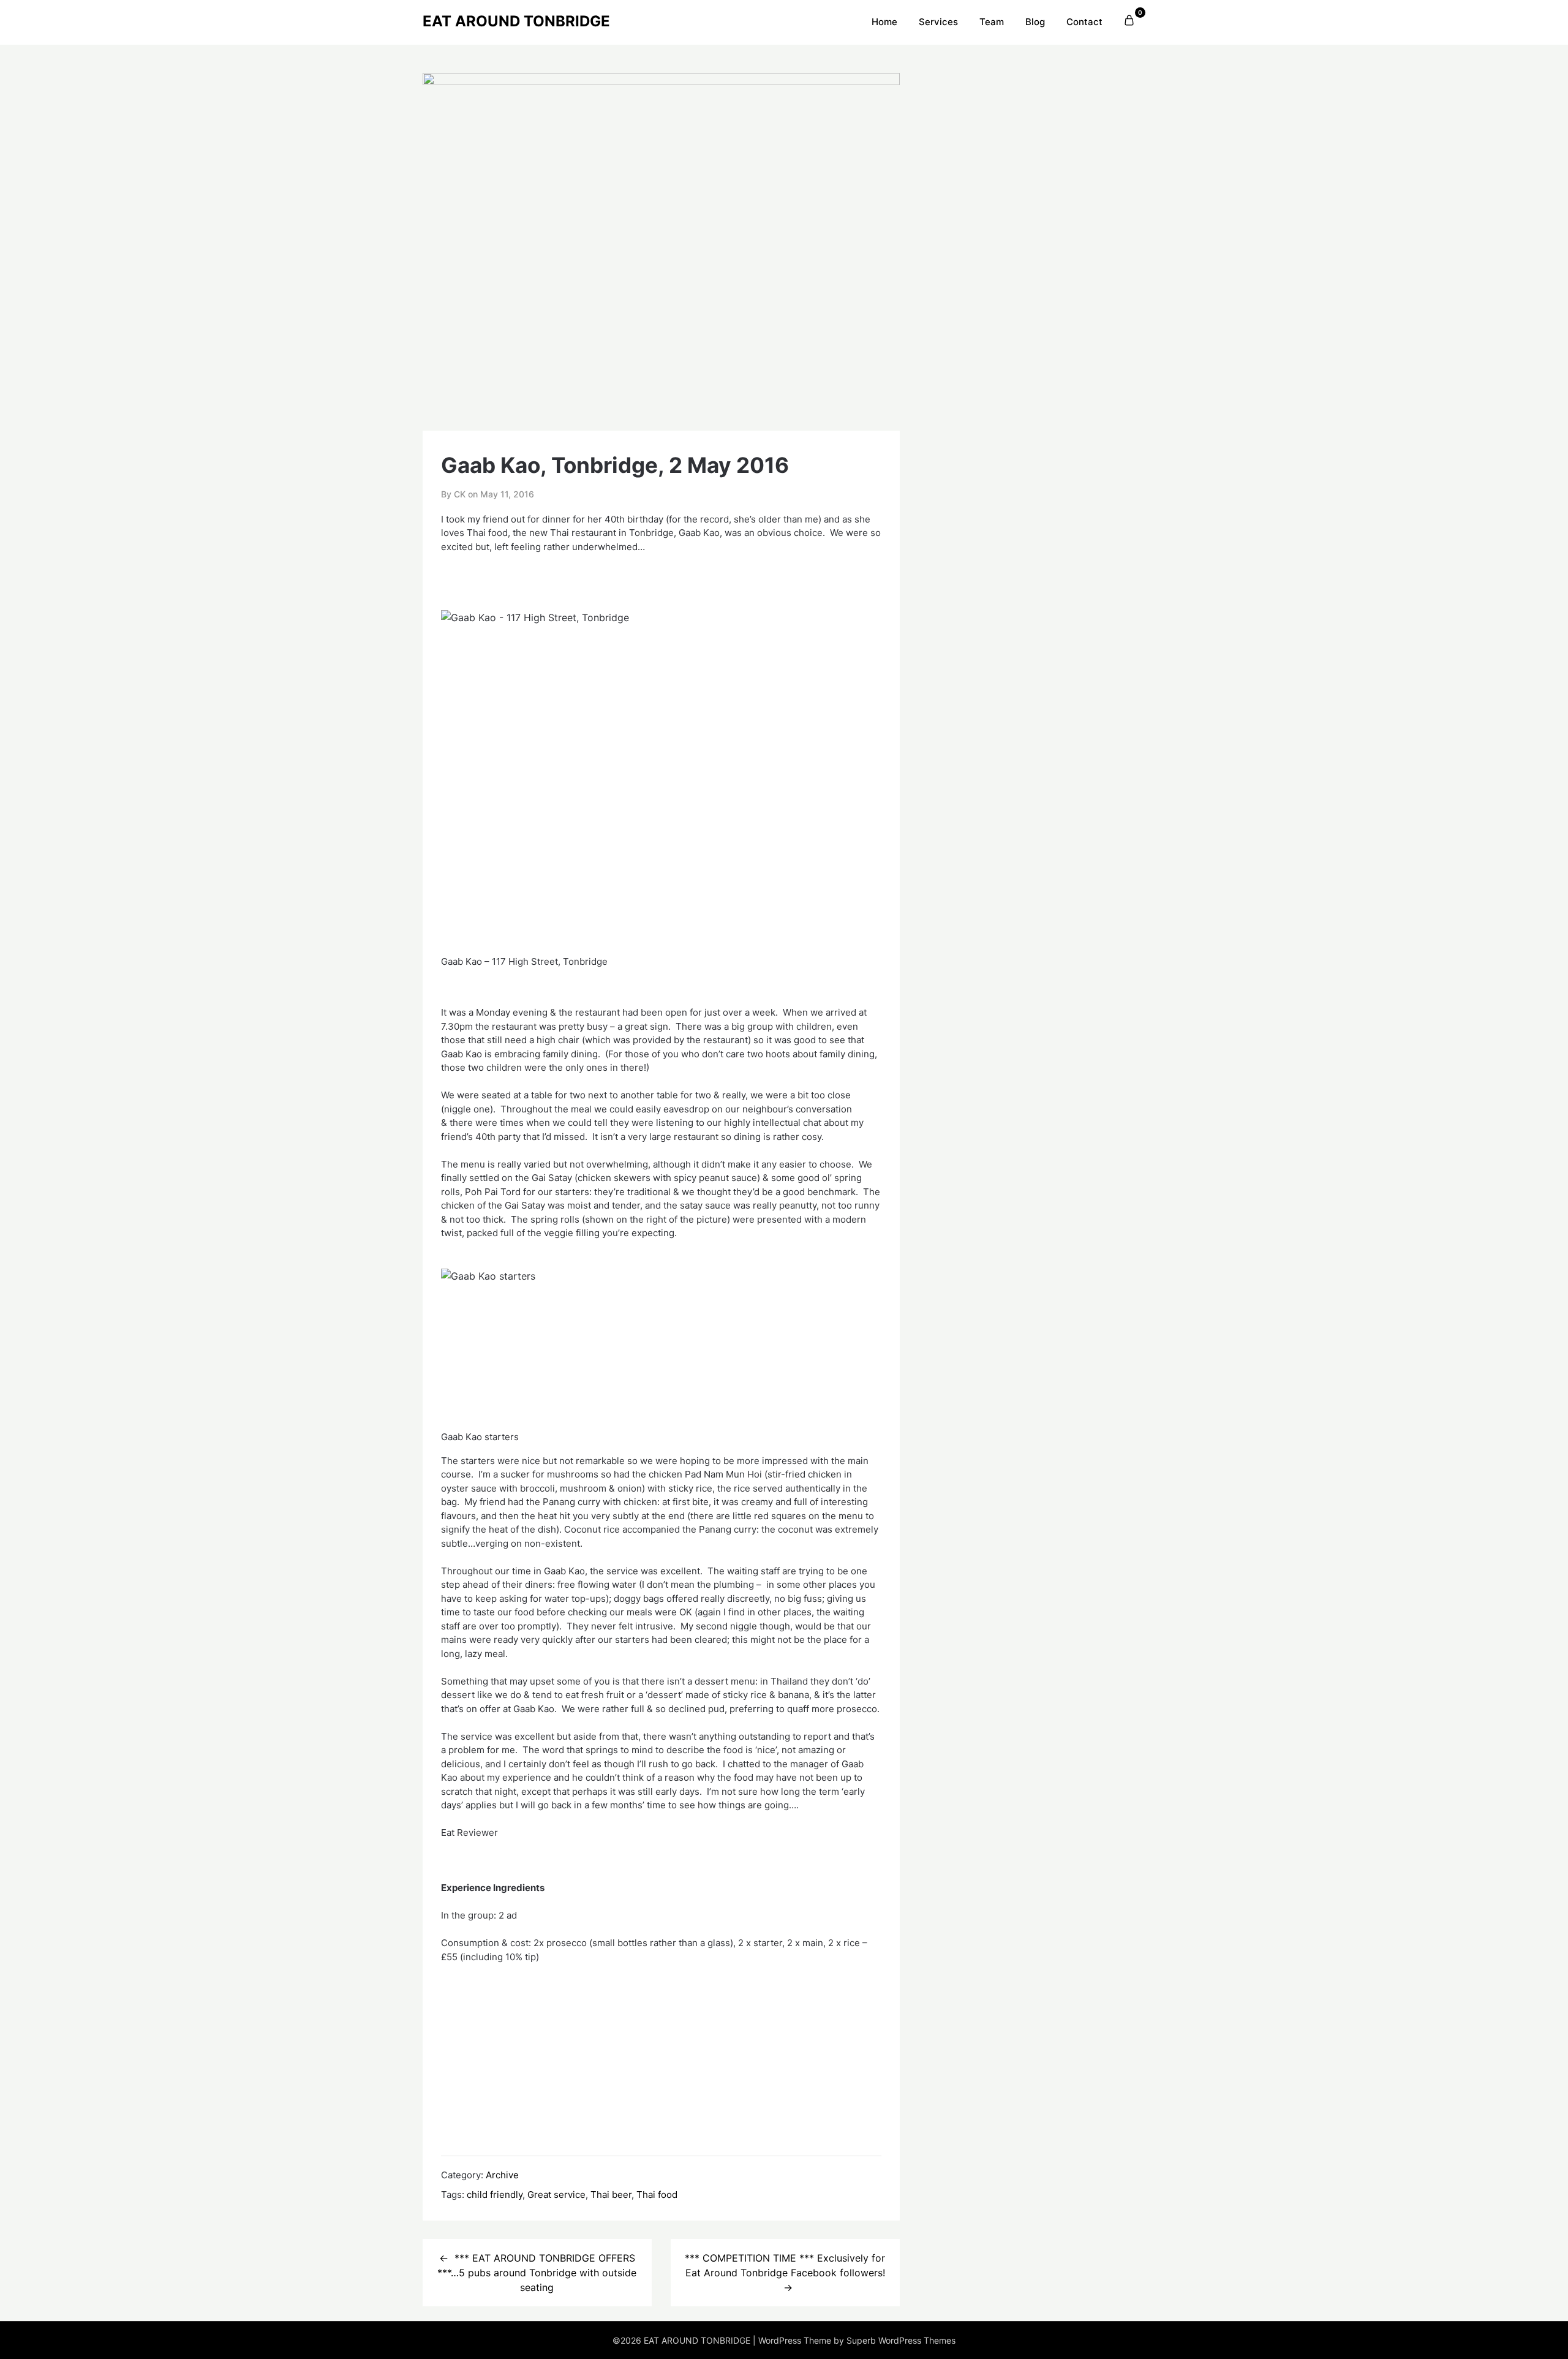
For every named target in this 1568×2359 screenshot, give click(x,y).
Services (938, 22)
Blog (1035, 22)
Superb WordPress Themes (901, 2340)
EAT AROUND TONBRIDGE (516, 21)
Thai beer (611, 2195)
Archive (502, 2175)
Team (992, 22)
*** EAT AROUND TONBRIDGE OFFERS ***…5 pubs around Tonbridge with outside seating (537, 2273)
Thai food (657, 2195)
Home (884, 22)
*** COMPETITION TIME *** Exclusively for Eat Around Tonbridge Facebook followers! (785, 2265)
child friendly (495, 2195)
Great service (556, 2195)
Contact (1084, 22)
